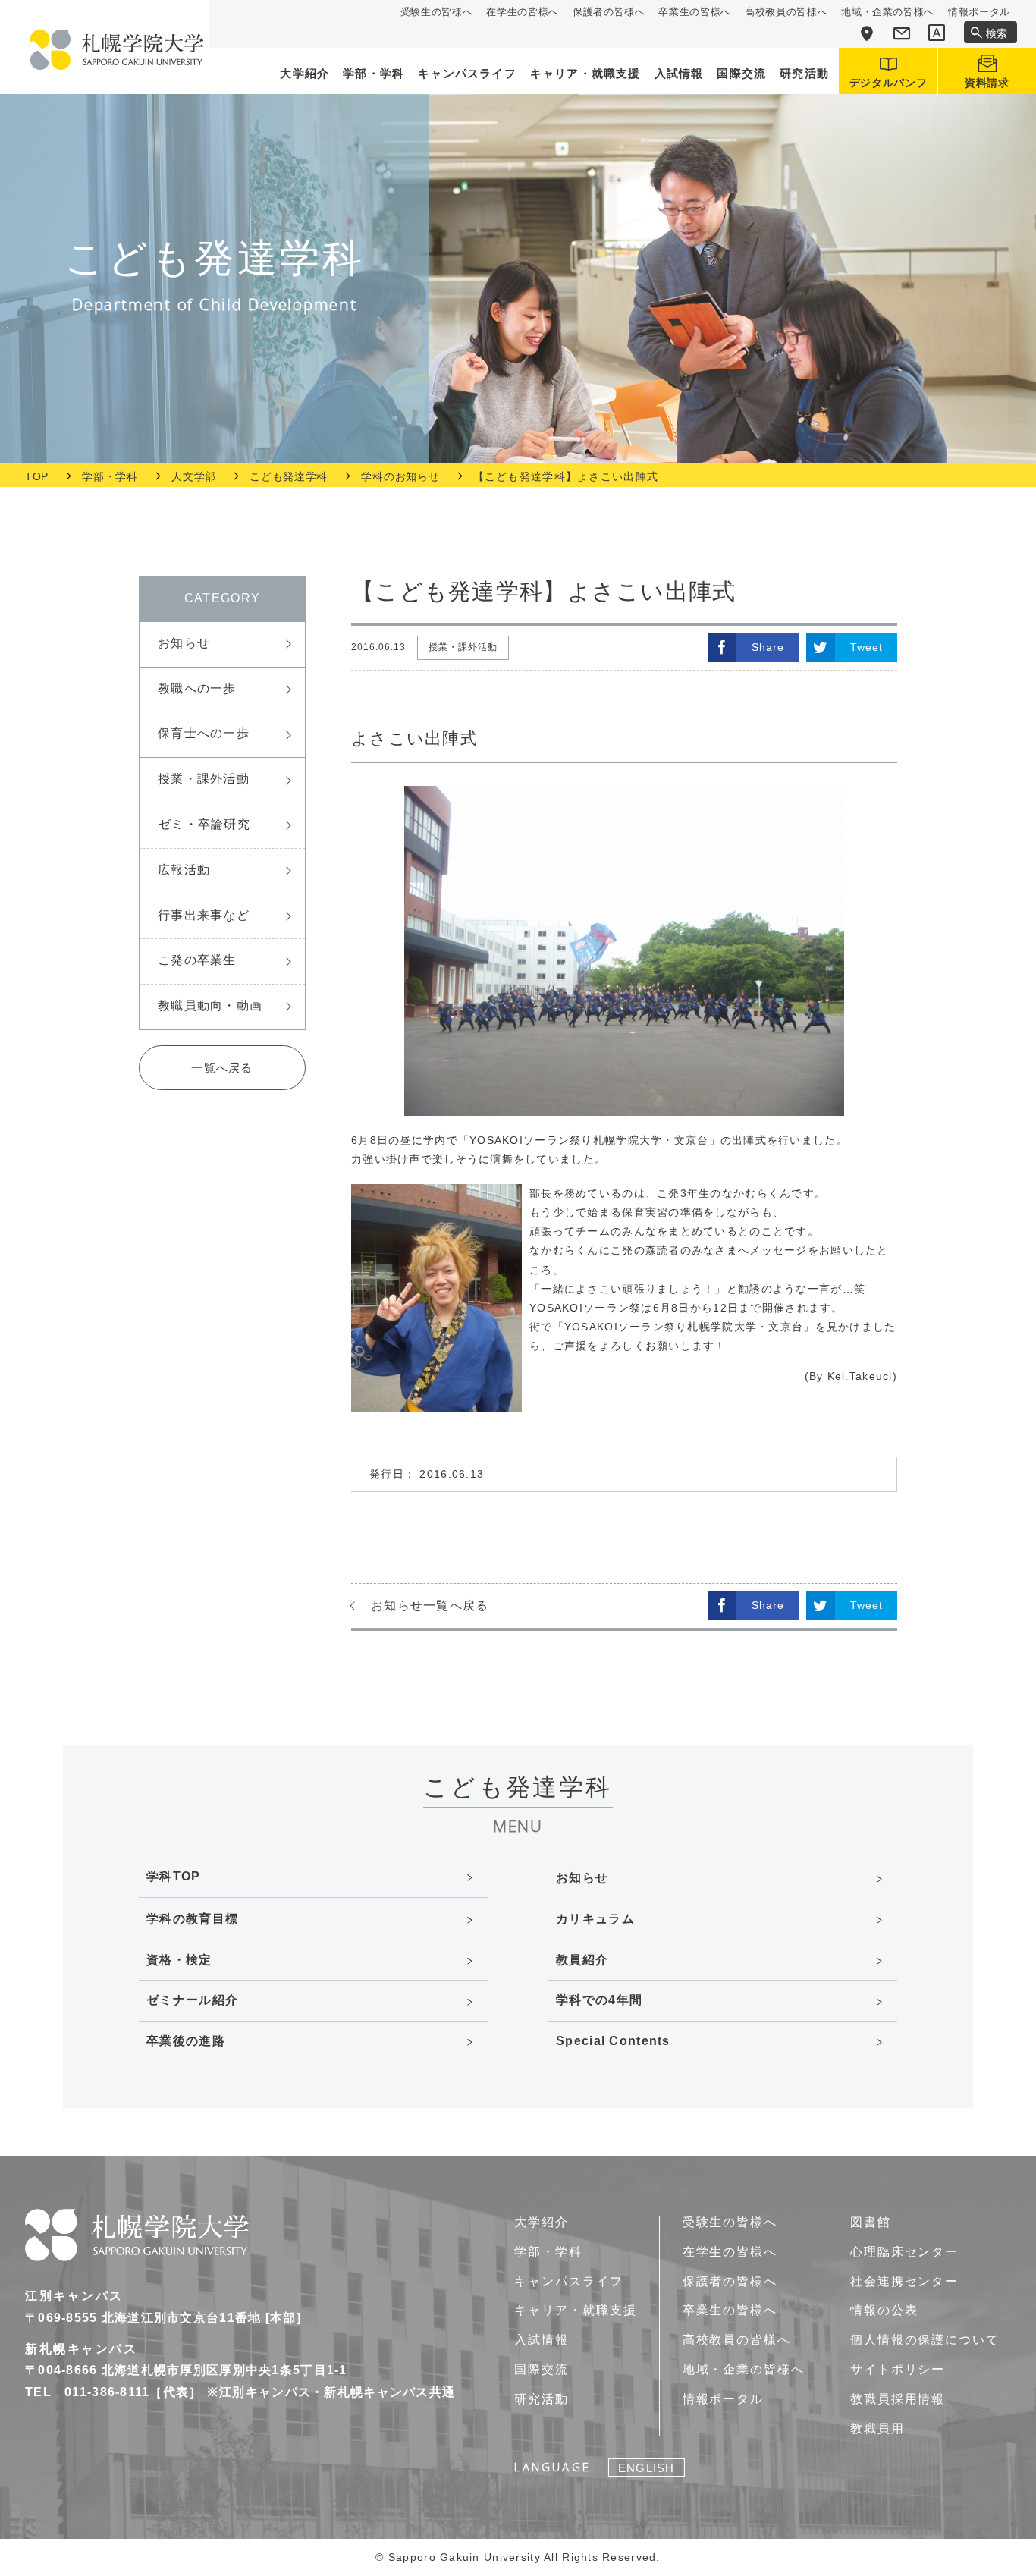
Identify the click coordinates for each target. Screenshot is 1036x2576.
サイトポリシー (898, 2369)
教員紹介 (582, 1960)
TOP (37, 476)
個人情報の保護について (925, 2340)
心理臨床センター (904, 2252)
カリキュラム (595, 1919)
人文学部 (194, 476)
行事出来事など (204, 915)
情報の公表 (884, 2310)
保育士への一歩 (204, 733)
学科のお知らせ (400, 476)
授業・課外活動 (204, 779)
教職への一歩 (197, 688)
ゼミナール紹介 (192, 2000)
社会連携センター (904, 2281)
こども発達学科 (289, 476)
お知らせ (184, 643)
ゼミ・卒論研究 (204, 824)
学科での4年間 (599, 2000)
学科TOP (173, 1876)
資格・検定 (179, 1960)
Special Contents (613, 2041)
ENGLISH (646, 2468)
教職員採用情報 (898, 2399)
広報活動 (184, 870)
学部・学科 (110, 476)
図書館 (871, 2222)
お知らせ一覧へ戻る (430, 1605)
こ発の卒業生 (197, 960)
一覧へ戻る (222, 1068)
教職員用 (877, 2428)
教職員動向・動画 (210, 1005)
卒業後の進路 (186, 2041)
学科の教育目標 (192, 1919)
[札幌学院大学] (117, 50)
